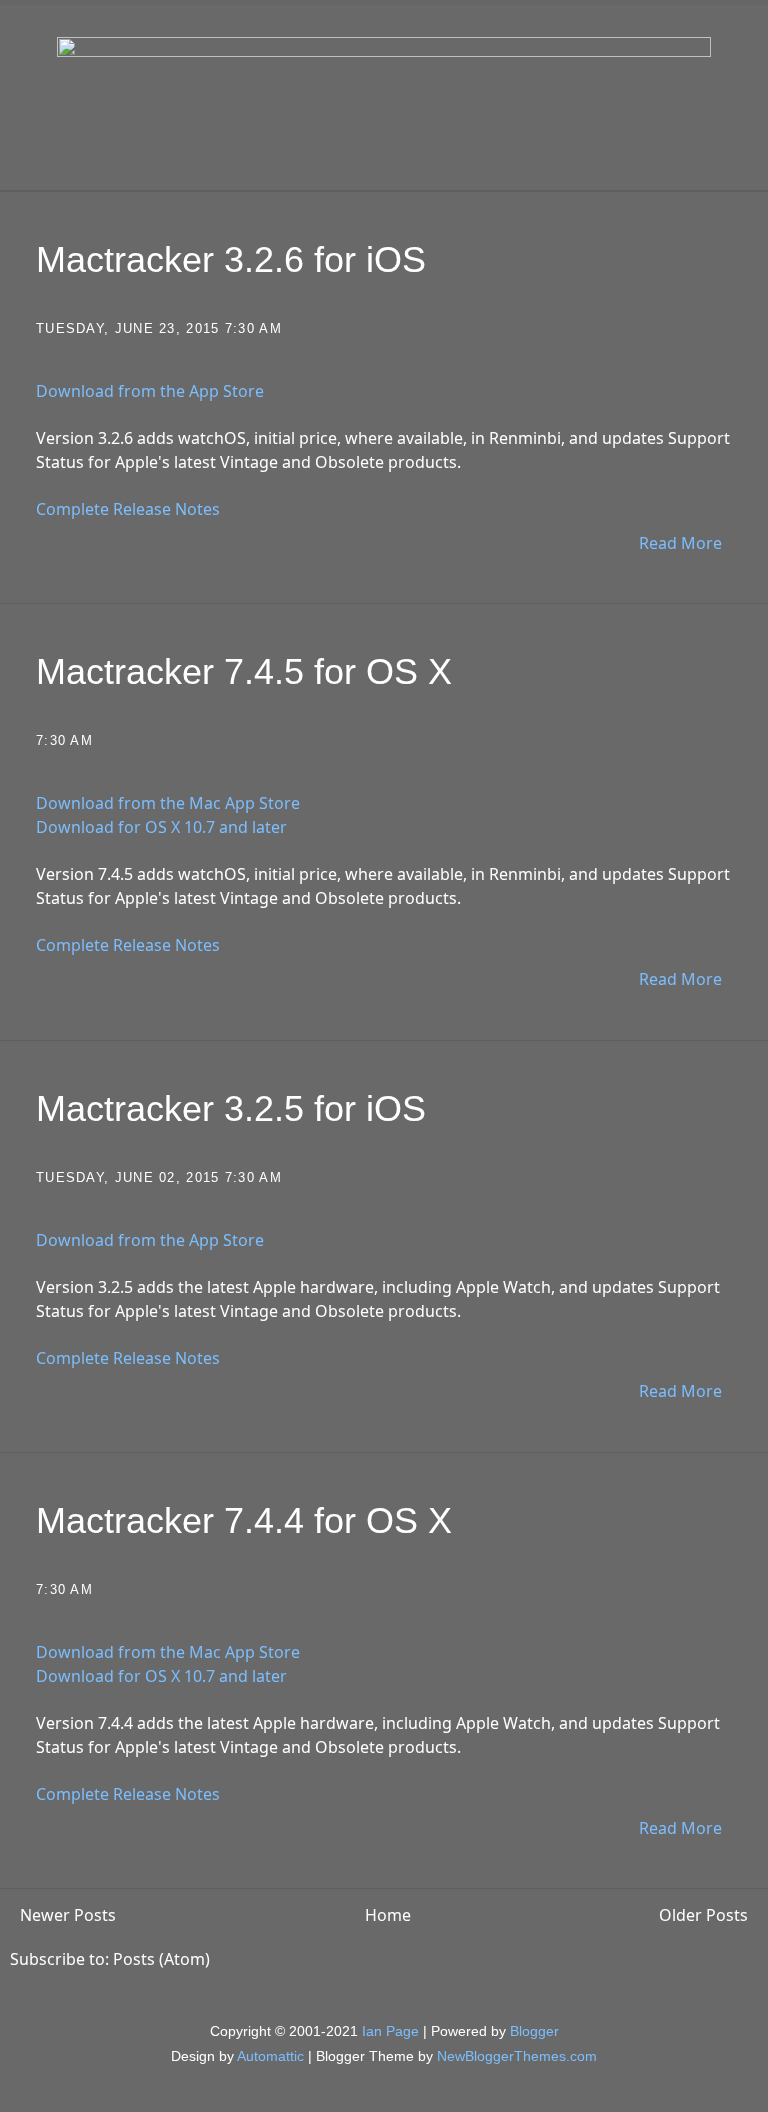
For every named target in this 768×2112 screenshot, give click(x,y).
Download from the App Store (150, 391)
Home (388, 1915)
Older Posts (703, 1915)
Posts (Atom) (161, 1959)
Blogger (534, 2031)
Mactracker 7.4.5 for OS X (244, 671)
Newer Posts (68, 1915)
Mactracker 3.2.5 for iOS (231, 1108)
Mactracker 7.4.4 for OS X (244, 1520)
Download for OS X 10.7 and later (161, 827)
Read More (680, 543)
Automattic (270, 2056)
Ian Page (390, 2031)
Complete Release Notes (128, 509)
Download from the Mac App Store (168, 803)
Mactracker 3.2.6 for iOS (231, 259)
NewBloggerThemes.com (517, 2056)
